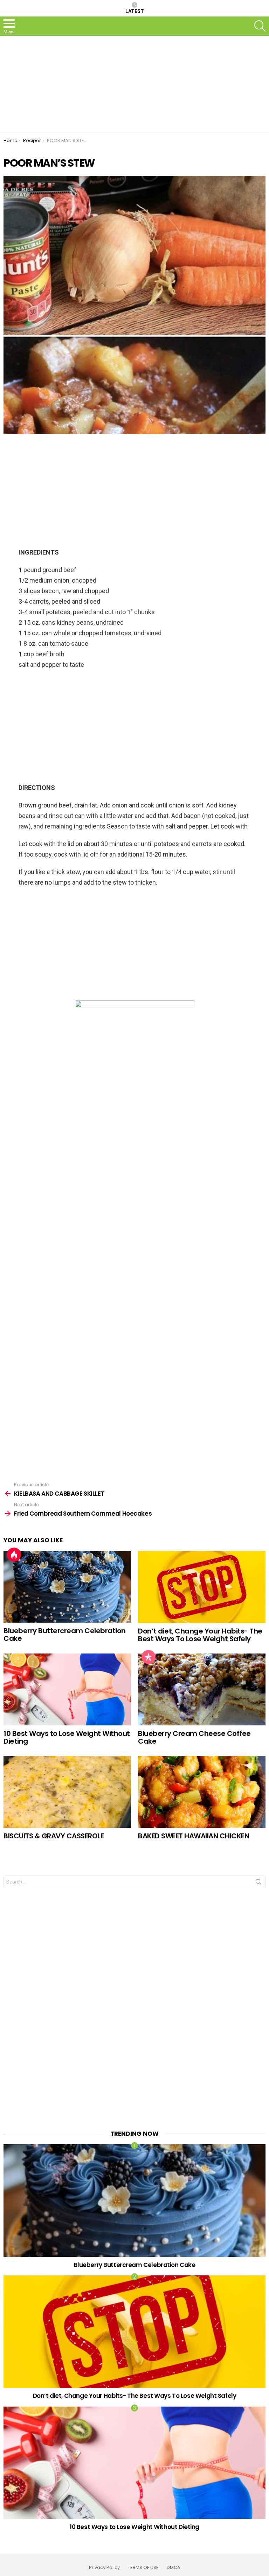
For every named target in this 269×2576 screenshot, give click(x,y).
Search (258, 1883)
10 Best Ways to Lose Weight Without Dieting (67, 1738)
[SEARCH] (260, 26)
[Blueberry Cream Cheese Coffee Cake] (202, 1689)
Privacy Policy (104, 2568)
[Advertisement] (134, 85)
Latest (135, 11)
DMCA (174, 2568)
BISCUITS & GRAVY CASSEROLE (54, 1836)
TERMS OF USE (143, 2568)
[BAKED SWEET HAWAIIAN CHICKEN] (202, 1792)
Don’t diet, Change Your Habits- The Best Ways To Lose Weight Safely (200, 1635)
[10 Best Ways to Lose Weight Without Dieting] (67, 1689)
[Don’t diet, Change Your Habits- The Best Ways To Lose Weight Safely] (202, 1587)
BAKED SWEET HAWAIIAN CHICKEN (194, 1836)
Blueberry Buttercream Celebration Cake (65, 1635)
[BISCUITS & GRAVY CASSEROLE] (67, 1792)
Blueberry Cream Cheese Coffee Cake (194, 1738)
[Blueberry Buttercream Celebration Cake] (67, 1587)
